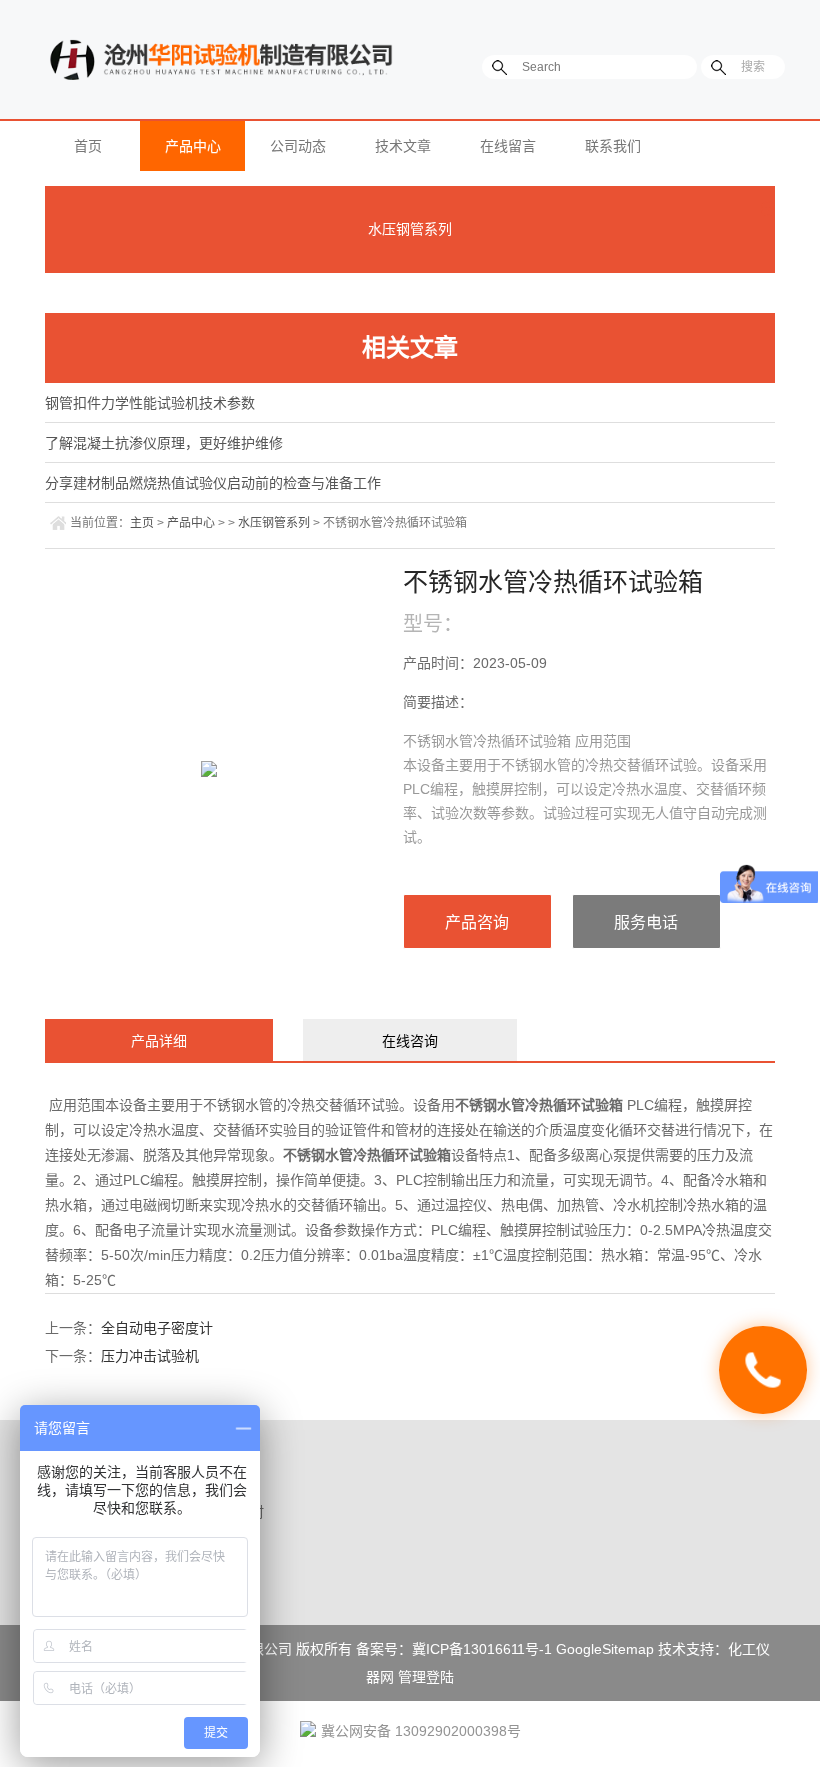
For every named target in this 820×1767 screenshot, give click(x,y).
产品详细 (159, 1041)
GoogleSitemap (605, 1649)
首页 (88, 146)
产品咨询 (477, 922)
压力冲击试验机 (150, 1356)
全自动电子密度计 (157, 1328)
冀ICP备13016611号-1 (482, 1649)
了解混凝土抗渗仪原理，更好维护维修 (164, 443)
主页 (142, 523)
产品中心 (193, 146)
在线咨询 (410, 1041)
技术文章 (403, 146)
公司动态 (298, 146)
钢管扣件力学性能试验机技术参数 (150, 403)
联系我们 (613, 146)
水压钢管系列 (410, 229)
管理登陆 (426, 1677)
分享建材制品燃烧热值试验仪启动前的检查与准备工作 (213, 483)
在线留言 (508, 146)
